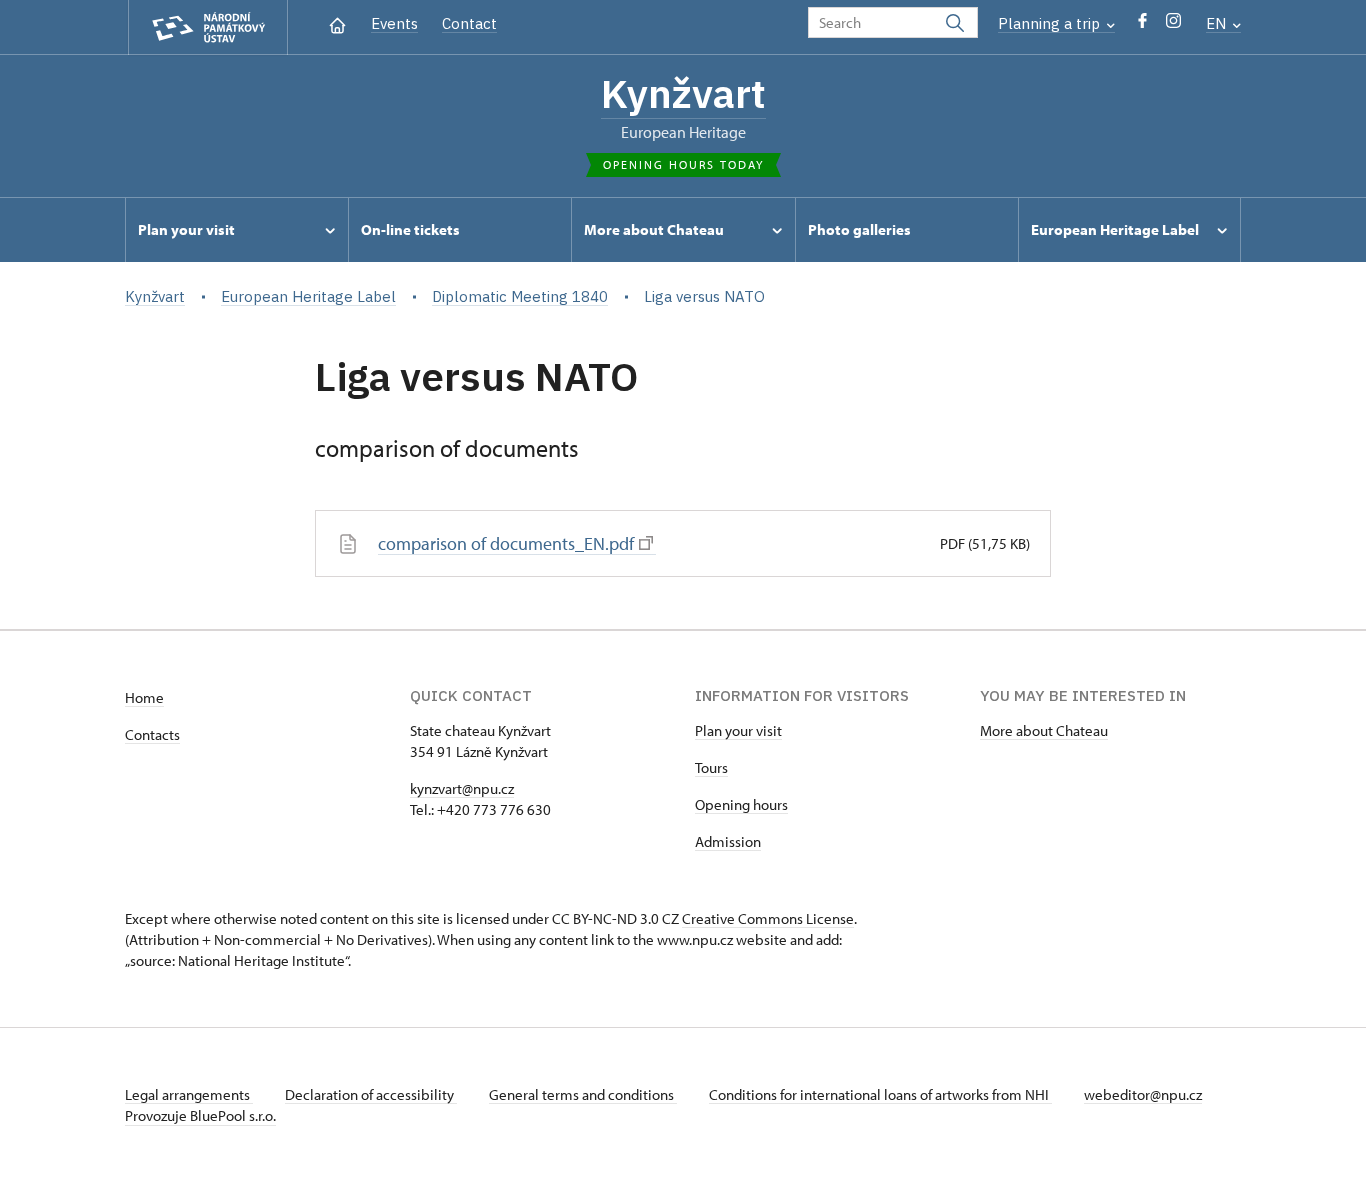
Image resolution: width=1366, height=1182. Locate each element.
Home (144, 697)
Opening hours (741, 804)
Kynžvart (683, 93)
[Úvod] (337, 23)
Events (394, 23)
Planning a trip (1051, 23)
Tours (711, 767)
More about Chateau (1044, 730)
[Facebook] (1142, 25)
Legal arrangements (189, 1094)
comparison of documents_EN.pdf (506, 543)
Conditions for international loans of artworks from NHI (880, 1094)
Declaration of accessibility (371, 1094)
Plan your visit (738, 730)
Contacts (152, 734)
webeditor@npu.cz (1143, 1094)
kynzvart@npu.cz (462, 788)
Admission (728, 841)
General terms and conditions (583, 1094)
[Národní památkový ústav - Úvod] (208, 27)
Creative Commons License (768, 918)
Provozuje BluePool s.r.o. (200, 1115)
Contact (469, 23)
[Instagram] (1173, 25)
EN (1218, 23)
